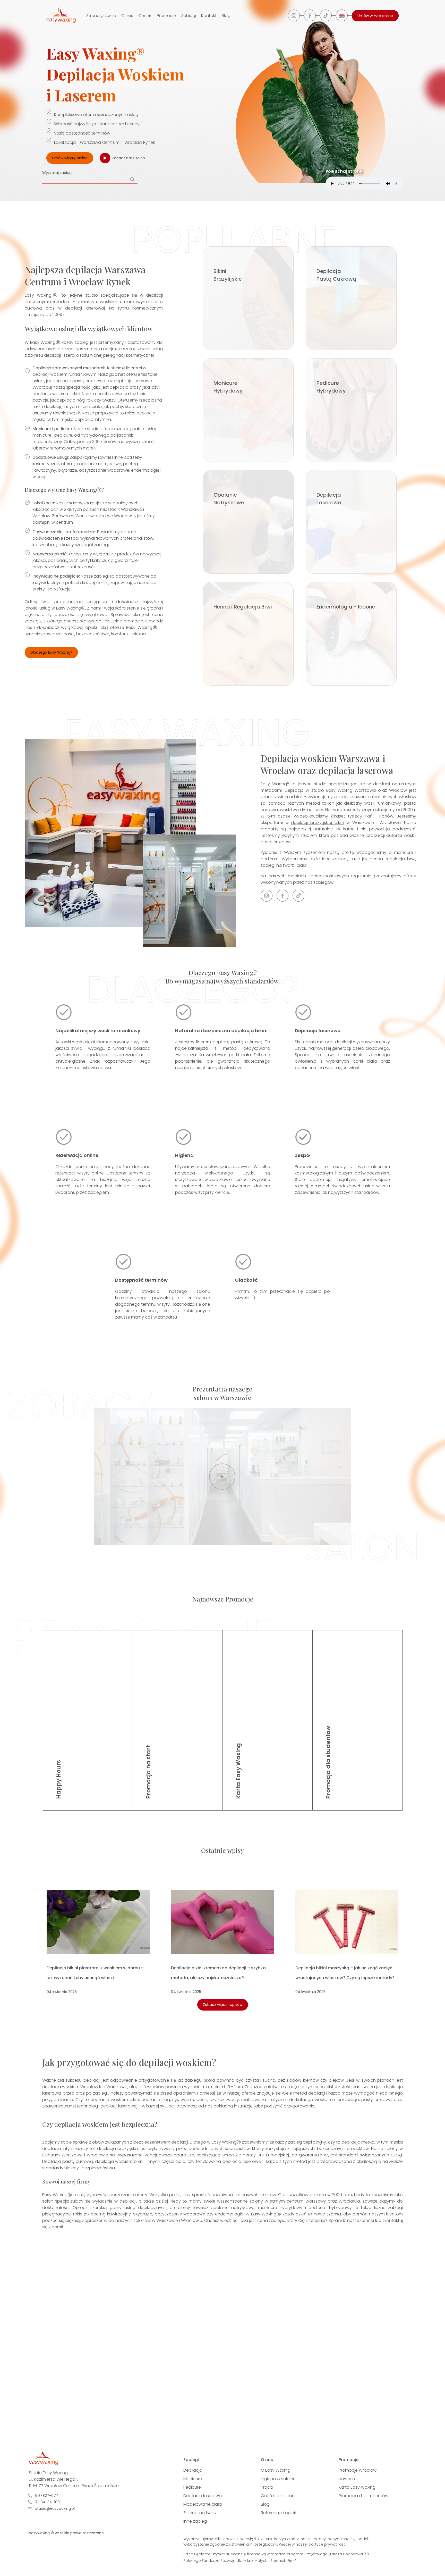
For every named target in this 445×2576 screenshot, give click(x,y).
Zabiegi (189, 16)
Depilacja (193, 2470)
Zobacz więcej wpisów (223, 2005)
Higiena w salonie (278, 2479)
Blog (226, 16)
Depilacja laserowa (203, 2496)
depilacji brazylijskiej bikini (317, 823)
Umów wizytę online (375, 16)
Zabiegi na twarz (200, 2513)
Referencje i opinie (279, 2513)
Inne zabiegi (195, 2521)
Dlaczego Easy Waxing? (51, 652)
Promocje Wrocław (358, 2470)
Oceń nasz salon (278, 2496)
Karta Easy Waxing (357, 2487)
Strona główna (101, 16)
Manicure (193, 2479)
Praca (267, 2487)
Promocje (166, 16)
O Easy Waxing (276, 2470)
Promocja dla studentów (363, 2496)
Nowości (347, 2479)
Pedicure (192, 2487)
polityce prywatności (328, 2544)
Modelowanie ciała (203, 2504)
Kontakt (209, 16)
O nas (127, 16)
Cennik (145, 16)
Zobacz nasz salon (129, 158)
